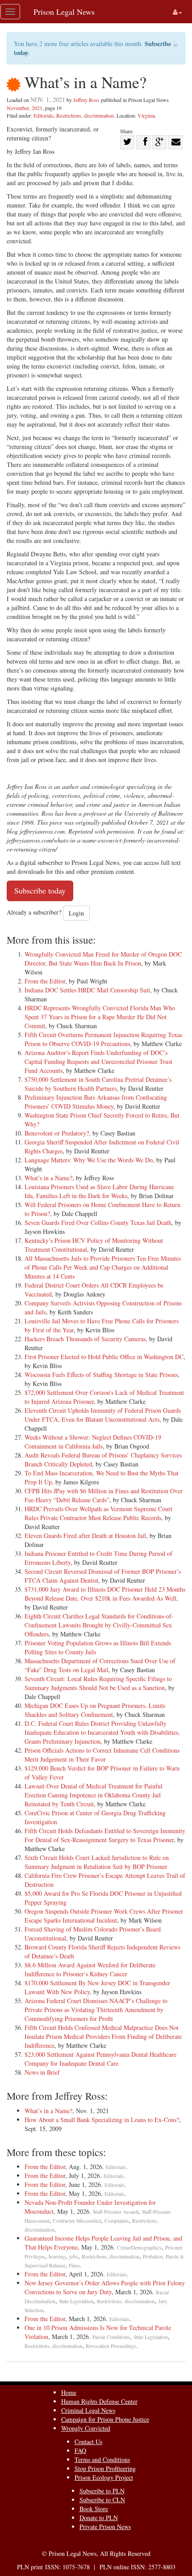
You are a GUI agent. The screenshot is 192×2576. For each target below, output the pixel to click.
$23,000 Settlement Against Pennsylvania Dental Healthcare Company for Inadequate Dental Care (100, 2059)
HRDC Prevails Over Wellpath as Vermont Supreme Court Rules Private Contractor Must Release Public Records (98, 1513)
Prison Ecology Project (104, 2477)
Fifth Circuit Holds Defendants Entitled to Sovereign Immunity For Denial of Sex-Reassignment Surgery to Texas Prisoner (105, 1835)
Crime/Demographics (139, 2248)
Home (69, 2392)
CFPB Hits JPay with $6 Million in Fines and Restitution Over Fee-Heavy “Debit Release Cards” (104, 1495)
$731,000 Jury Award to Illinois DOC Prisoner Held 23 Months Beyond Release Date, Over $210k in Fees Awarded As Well (105, 1594)
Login (76, 913)
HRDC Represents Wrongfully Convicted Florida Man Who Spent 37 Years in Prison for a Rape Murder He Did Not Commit (100, 1017)
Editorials (44, 115)
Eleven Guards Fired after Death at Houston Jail (85, 1536)
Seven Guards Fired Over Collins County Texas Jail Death (98, 1222)
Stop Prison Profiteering (105, 2468)
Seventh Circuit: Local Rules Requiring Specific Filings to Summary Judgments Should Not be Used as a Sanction (98, 1683)
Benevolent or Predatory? (57, 1133)
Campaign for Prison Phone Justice (105, 2419)
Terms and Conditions (102, 2459)
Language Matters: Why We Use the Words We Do (89, 1160)
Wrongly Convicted (86, 2428)
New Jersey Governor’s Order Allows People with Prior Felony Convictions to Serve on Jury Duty (105, 2287)
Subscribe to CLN (102, 2500)
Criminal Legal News (88, 2410)
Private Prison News (105, 2527)
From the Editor (45, 981)
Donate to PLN (99, 2518)
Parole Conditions (111, 2337)
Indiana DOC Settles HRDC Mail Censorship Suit (87, 990)
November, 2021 (25, 108)
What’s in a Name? (48, 1178)
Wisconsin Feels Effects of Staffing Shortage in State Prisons (101, 1375)
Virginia (146, 115)
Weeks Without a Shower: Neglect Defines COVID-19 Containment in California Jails (93, 1442)
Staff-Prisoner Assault (116, 2212)
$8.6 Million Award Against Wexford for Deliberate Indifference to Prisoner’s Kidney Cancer (90, 1969)
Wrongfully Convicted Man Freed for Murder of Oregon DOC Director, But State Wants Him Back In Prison (103, 959)
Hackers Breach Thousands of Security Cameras (85, 1339)
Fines (74, 2265)
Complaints (117, 2221)
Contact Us (88, 2442)
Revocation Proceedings (111, 2346)
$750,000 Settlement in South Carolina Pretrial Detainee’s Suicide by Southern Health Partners (98, 1084)
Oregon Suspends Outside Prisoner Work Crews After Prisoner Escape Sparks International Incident (104, 1916)
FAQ (80, 2451)
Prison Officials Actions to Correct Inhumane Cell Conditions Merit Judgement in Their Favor (102, 1755)
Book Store (94, 2509)
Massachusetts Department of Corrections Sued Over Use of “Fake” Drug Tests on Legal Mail (100, 1665)
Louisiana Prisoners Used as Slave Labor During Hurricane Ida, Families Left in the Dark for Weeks (99, 1191)
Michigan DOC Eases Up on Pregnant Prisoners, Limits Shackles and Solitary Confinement (95, 1710)
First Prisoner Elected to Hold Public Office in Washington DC (104, 1357)
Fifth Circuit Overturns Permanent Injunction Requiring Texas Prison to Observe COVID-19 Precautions (103, 1039)
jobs (74, 2256)
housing (57, 2256)
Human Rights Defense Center (99, 2401)
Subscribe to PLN (102, 2491)
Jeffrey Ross (86, 100)
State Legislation (76, 2301)
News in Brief (42, 2072)
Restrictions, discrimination (85, 115)
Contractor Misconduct (77, 2221)
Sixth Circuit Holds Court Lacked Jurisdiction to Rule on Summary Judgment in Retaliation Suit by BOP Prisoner (97, 1862)
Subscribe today (40, 890)
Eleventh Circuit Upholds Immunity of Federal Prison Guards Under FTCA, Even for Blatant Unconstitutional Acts (103, 1415)
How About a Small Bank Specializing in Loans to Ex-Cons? (102, 2120)
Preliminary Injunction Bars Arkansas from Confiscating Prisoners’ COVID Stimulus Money (96, 1102)
